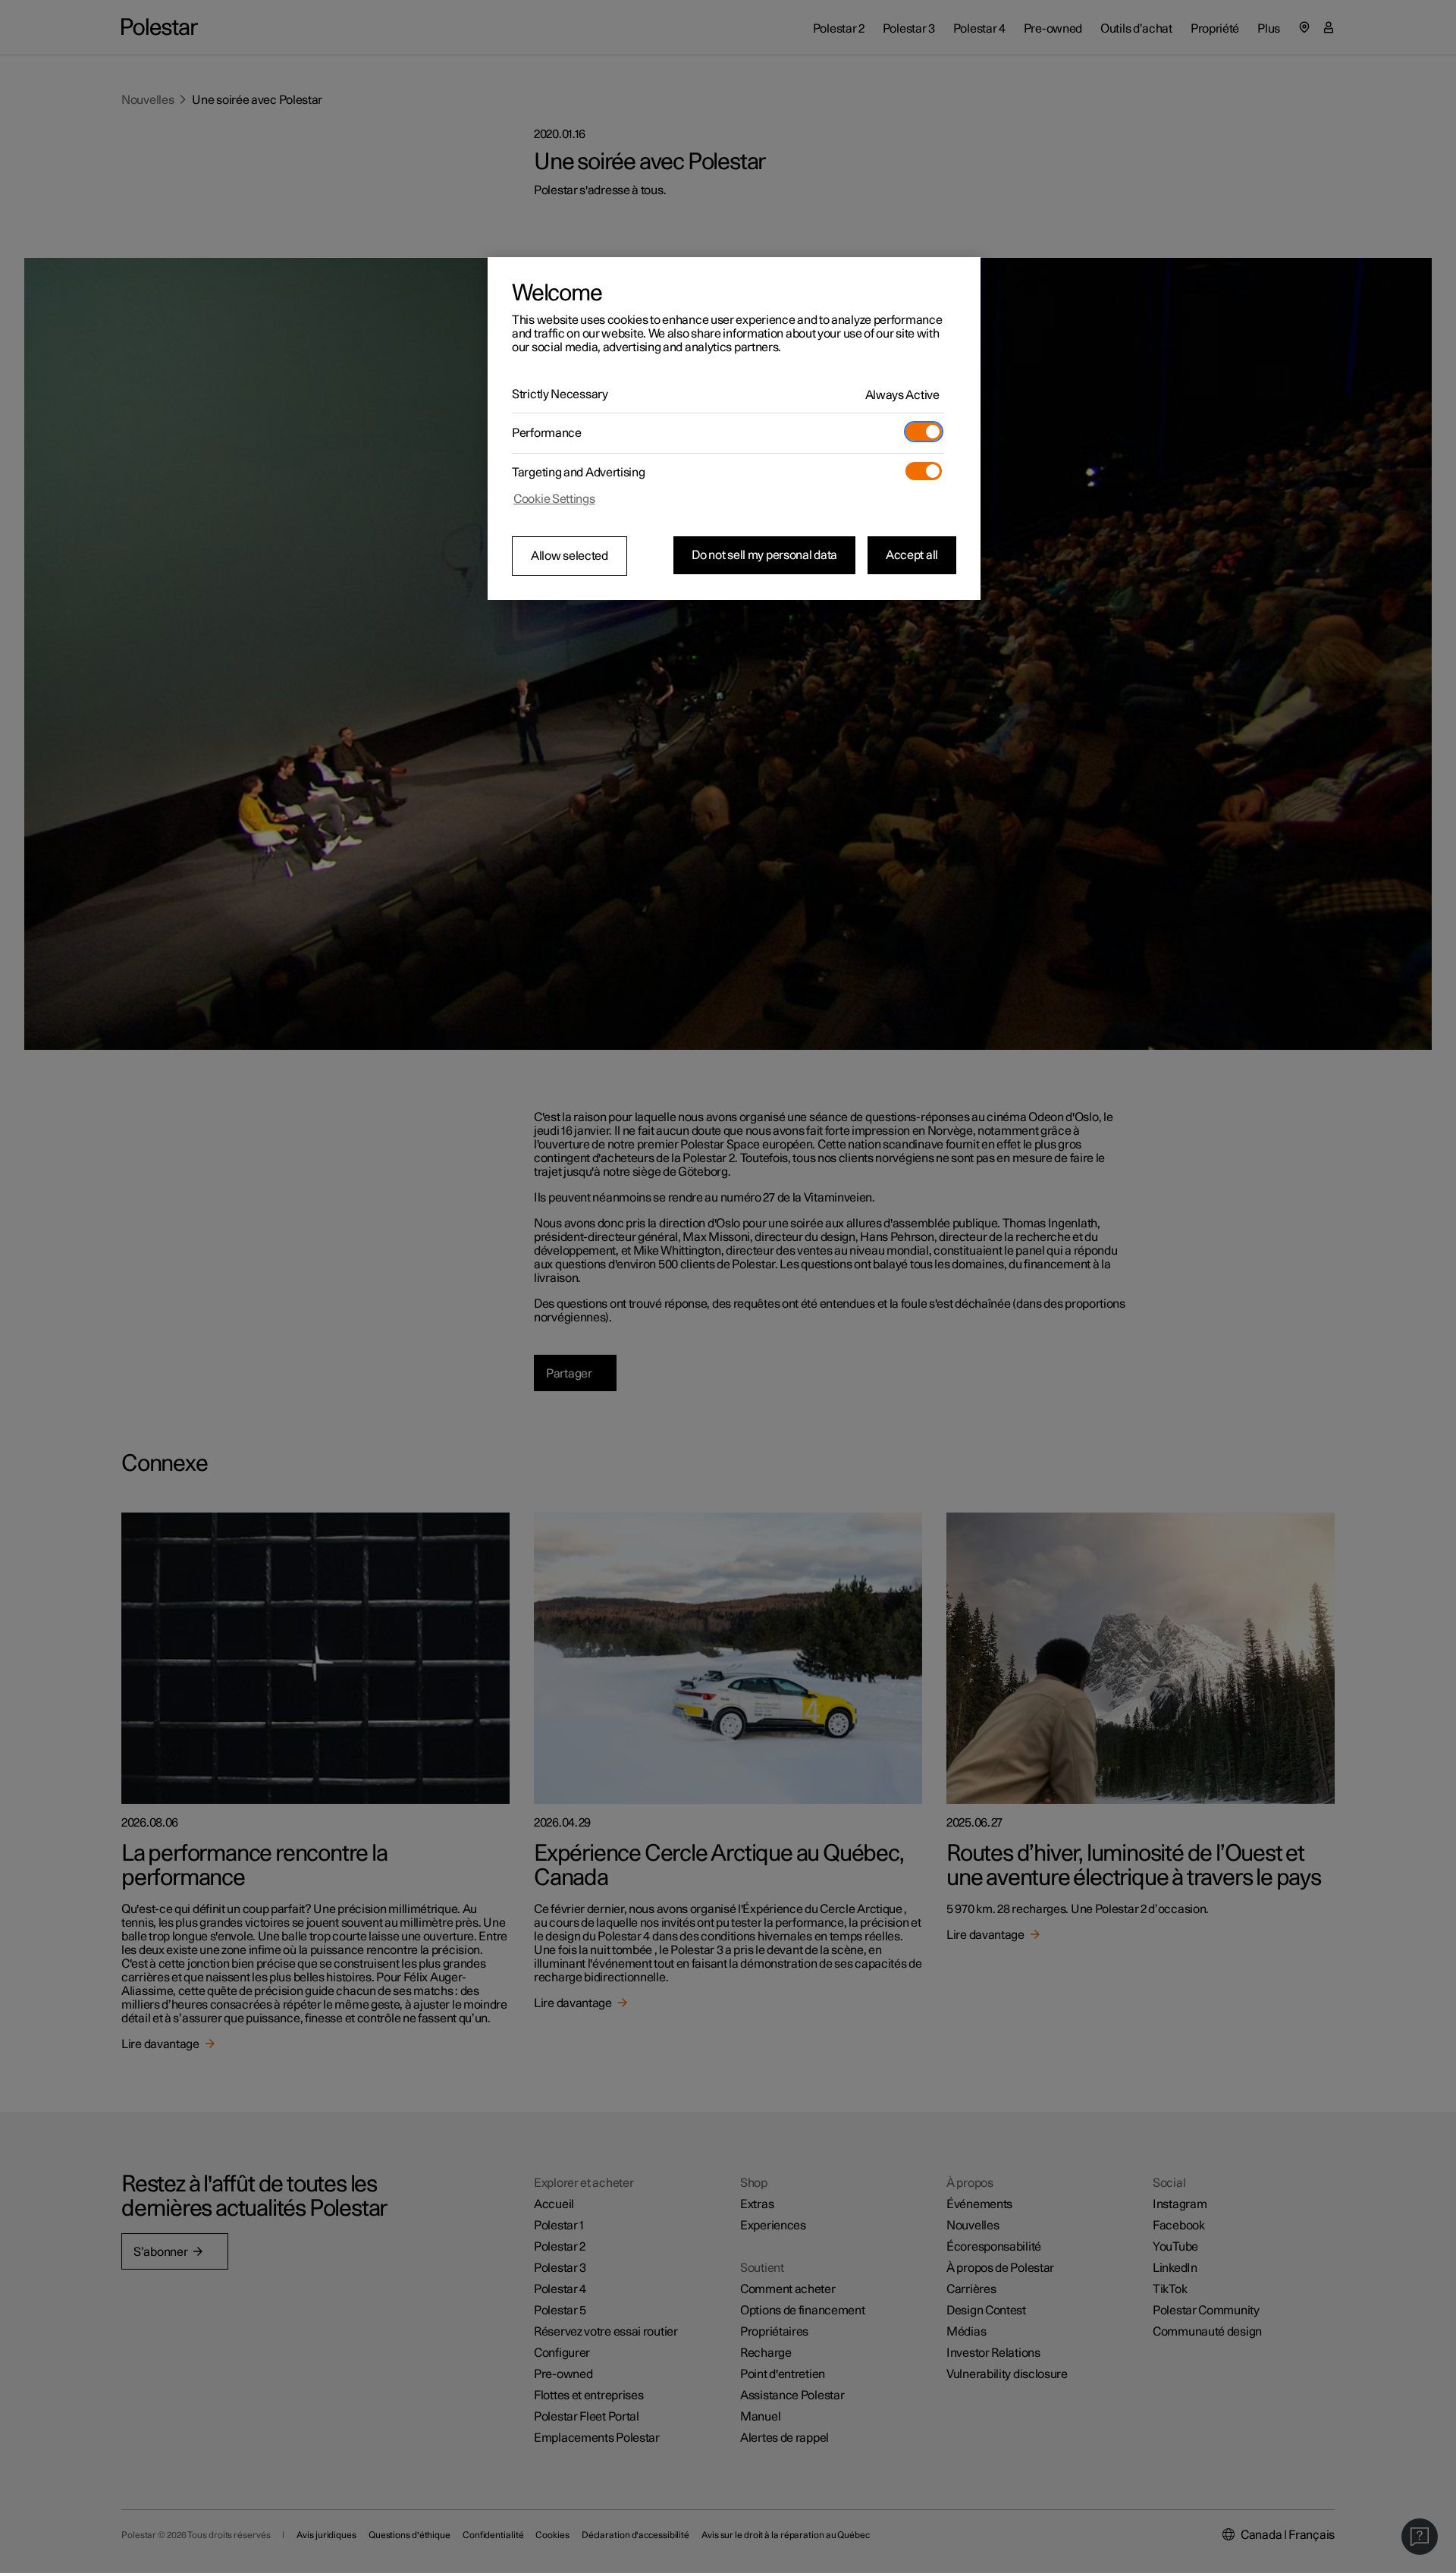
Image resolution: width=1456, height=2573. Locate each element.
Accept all (912, 555)
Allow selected (570, 556)
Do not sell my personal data (764, 555)
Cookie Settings (554, 499)
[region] (734, 429)
